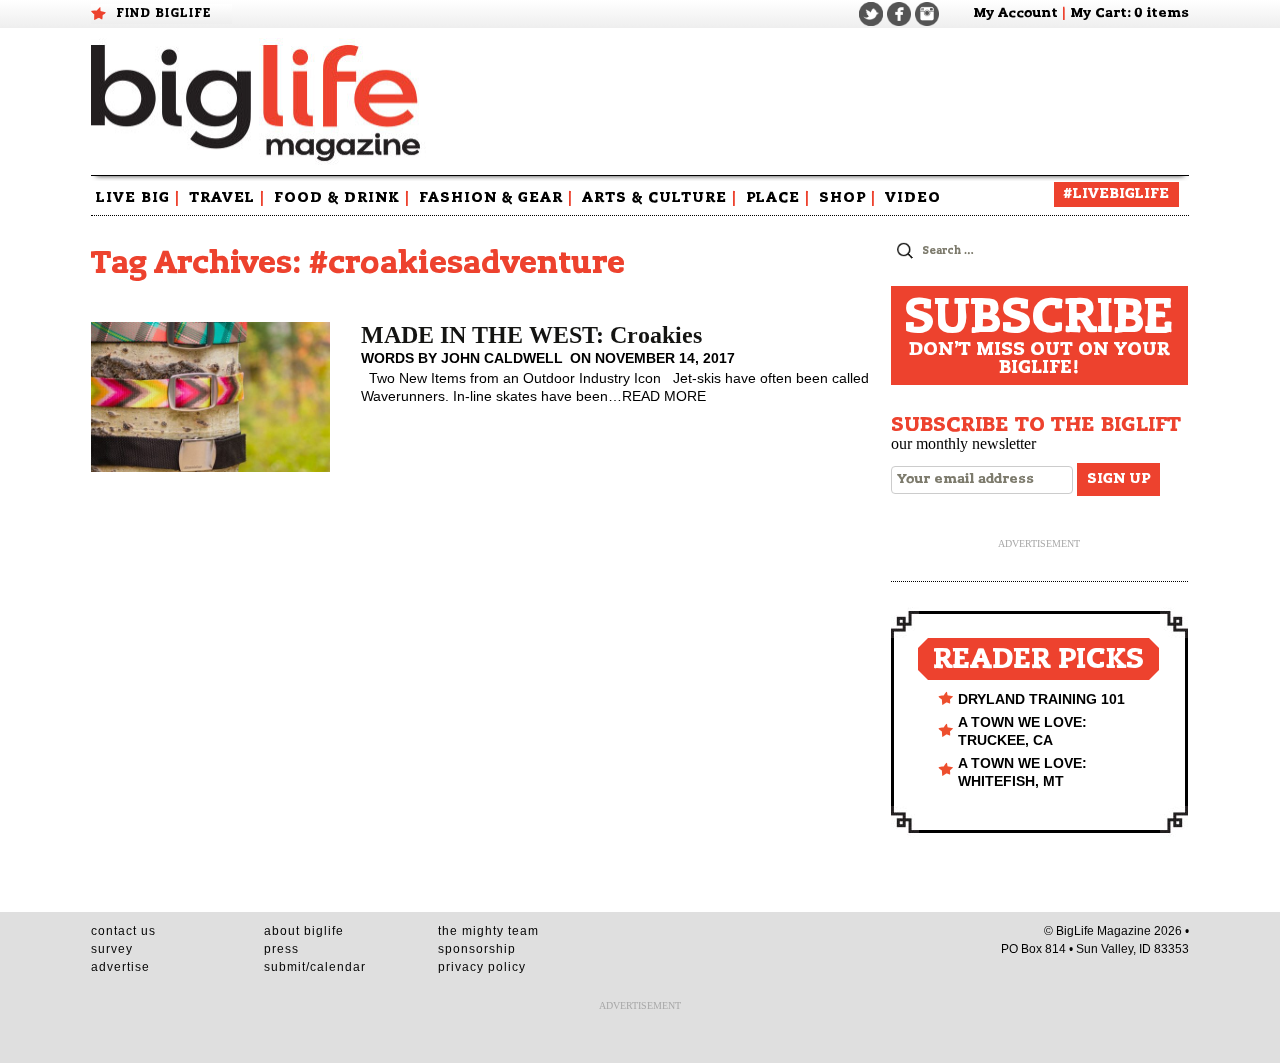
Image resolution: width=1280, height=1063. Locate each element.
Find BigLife (164, 13)
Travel (227, 198)
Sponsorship (477, 949)
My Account (1015, 13)
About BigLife (304, 931)
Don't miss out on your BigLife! (1039, 335)
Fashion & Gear (496, 198)
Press (281, 949)
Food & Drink (342, 198)
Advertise (120, 967)
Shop (847, 198)
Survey (112, 949)
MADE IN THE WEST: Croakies (531, 335)
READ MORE (664, 396)
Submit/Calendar (315, 967)
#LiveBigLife (1116, 194)
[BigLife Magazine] (258, 102)
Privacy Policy (482, 967)
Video (913, 198)
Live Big (138, 198)
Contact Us (123, 931)
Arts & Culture (659, 198)
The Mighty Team (488, 931)
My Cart (1098, 13)
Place (778, 198)
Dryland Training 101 (1041, 699)
